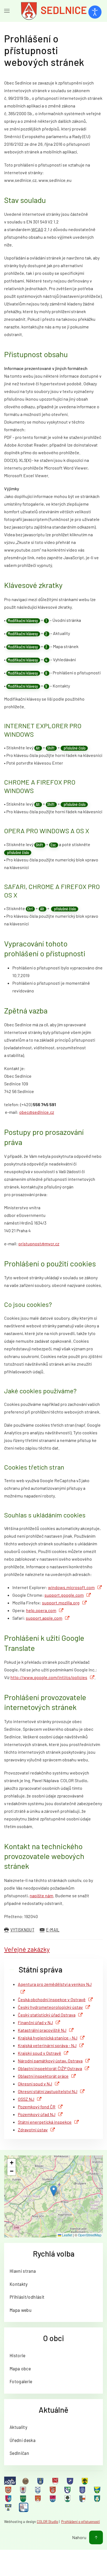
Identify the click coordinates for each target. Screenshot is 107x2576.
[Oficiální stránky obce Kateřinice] (53, 2490)
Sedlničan (19, 2453)
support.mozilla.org (61, 1603)
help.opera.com (41, 1610)
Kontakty (19, 2284)
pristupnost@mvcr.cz (39, 1244)
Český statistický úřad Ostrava (47, 2015)
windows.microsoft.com (71, 1587)
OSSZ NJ (26, 2099)
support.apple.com (44, 1618)
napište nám (41, 1895)
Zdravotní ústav (33, 2130)
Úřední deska (22, 2440)
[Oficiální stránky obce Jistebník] (38, 2490)
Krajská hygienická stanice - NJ (48, 2038)
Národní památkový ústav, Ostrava (50, 2061)
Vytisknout (22, 1930)
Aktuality (18, 2427)
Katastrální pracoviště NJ (42, 2030)
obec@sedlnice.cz (37, 1112)
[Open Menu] (7, 11)
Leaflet (67, 2235)
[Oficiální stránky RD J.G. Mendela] (26, 2481)
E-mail (53, 1930)
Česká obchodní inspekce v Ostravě (52, 1999)
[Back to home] (54, 11)
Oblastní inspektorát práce (43, 2076)
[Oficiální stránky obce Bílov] (85, 2481)
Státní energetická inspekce (45, 2122)
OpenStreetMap (90, 2235)
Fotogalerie (21, 2381)
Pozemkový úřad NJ (37, 2114)
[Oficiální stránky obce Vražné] (9, 2507)
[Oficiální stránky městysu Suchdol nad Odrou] (53, 2498)
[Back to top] (96, 2537)
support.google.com (64, 1595)
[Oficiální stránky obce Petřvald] (9, 2498)
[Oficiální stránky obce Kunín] (83, 2490)
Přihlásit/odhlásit (27, 2297)
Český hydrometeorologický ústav (50, 2007)
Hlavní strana (23, 2271)
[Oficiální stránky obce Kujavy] (68, 2490)
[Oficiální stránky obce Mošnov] (98, 2490)
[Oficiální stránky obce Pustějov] (24, 2498)
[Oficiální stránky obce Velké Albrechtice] (98, 2498)
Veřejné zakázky (27, 1949)
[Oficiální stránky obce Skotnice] (38, 2498)
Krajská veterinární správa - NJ (47, 2045)
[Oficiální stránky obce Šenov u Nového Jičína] (68, 2498)
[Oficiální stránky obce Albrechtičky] (41, 2481)
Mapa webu (21, 2310)
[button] (54, 2191)
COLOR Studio (47, 2522)
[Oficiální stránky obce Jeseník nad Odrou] (24, 2490)
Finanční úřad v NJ (35, 2022)
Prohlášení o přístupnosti (81, 2522)
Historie (18, 2355)
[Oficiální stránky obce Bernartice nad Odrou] (71, 2481)
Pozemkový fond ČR (37, 2107)
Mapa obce (20, 2368)
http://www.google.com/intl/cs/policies (49, 1677)
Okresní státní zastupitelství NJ (48, 2091)
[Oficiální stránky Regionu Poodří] (10, 2481)
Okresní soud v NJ (35, 2084)
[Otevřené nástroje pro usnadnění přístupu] (95, 12)
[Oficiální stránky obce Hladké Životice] (9, 2490)
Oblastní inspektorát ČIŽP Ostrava (50, 2068)
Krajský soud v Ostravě (40, 2053)
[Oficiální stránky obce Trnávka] (83, 2498)
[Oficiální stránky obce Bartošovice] (56, 2481)
